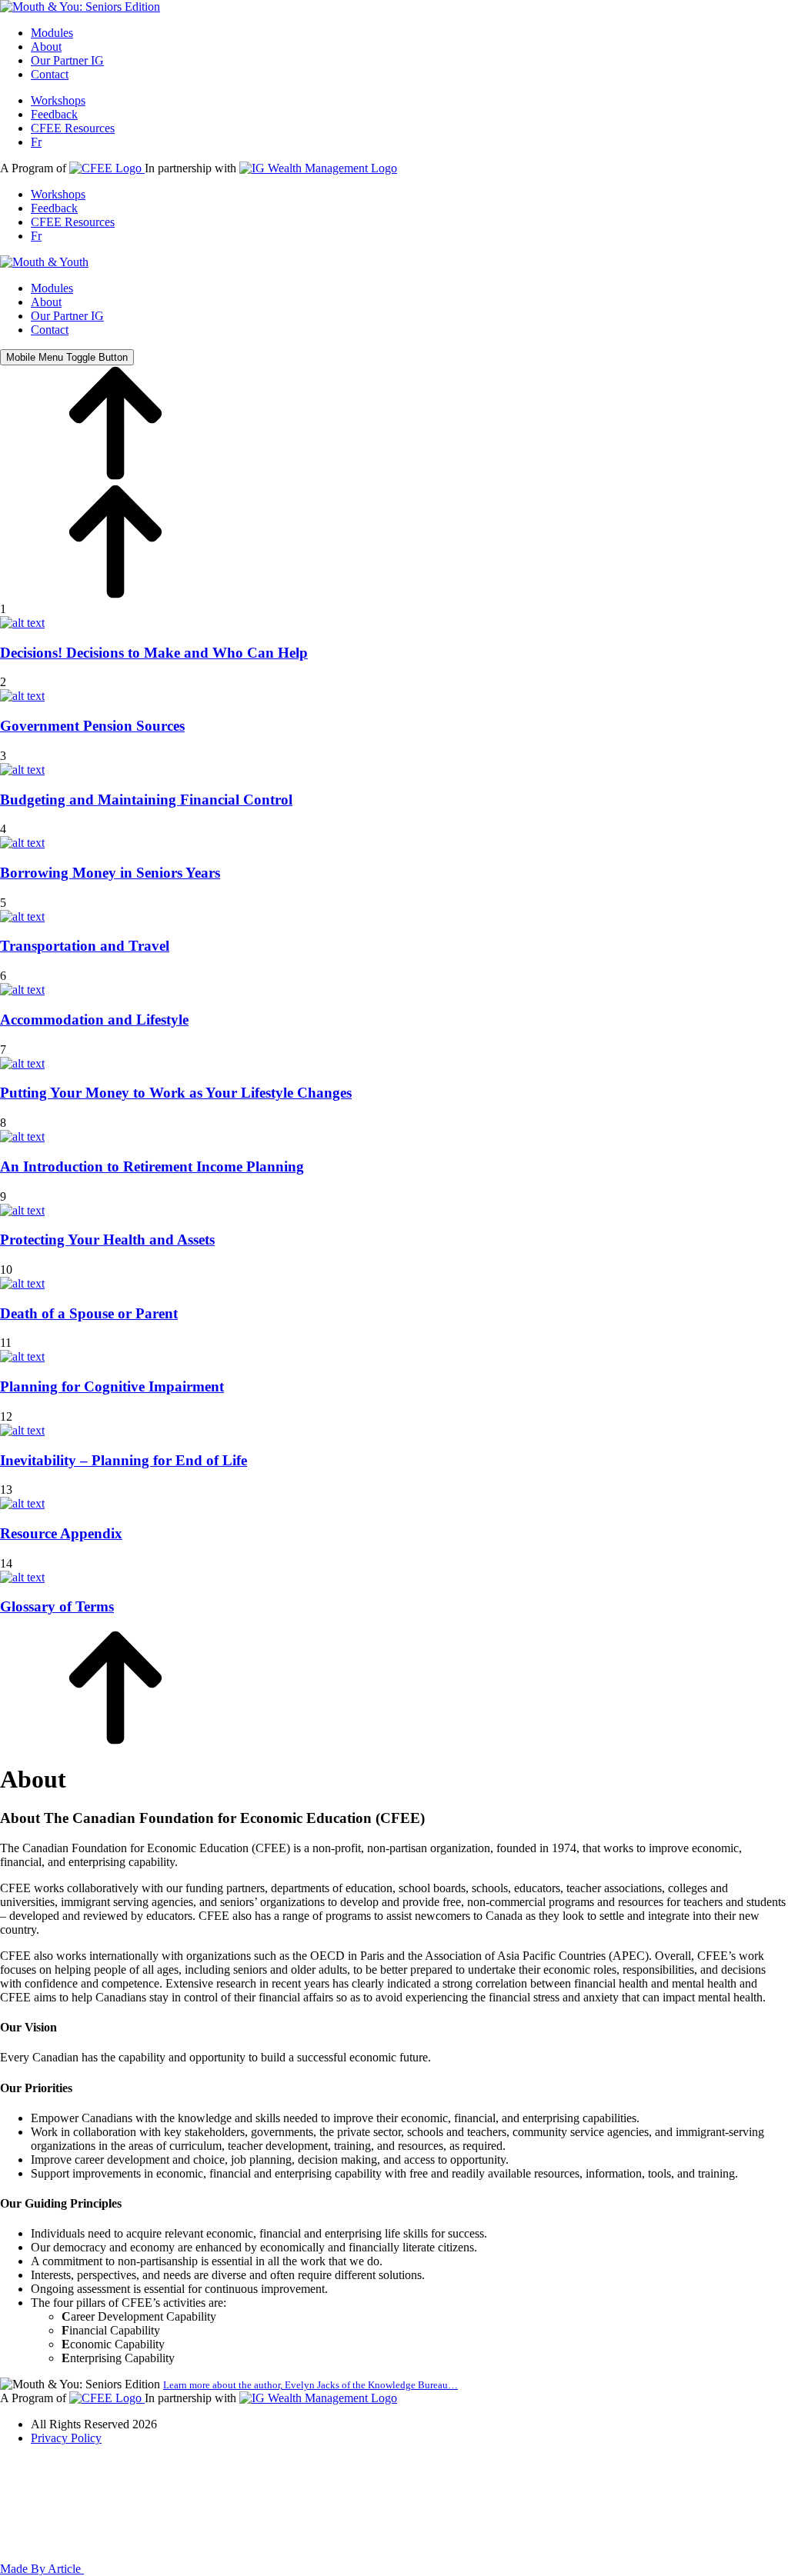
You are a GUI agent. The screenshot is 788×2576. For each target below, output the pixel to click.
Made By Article (42, 2569)
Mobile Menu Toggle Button (67, 357)
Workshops (58, 100)
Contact (50, 74)
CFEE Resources (73, 128)
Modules (52, 33)
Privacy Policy (66, 2438)
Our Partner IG (67, 60)
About (46, 47)
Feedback (54, 114)
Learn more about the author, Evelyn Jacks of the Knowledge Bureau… (311, 2385)
